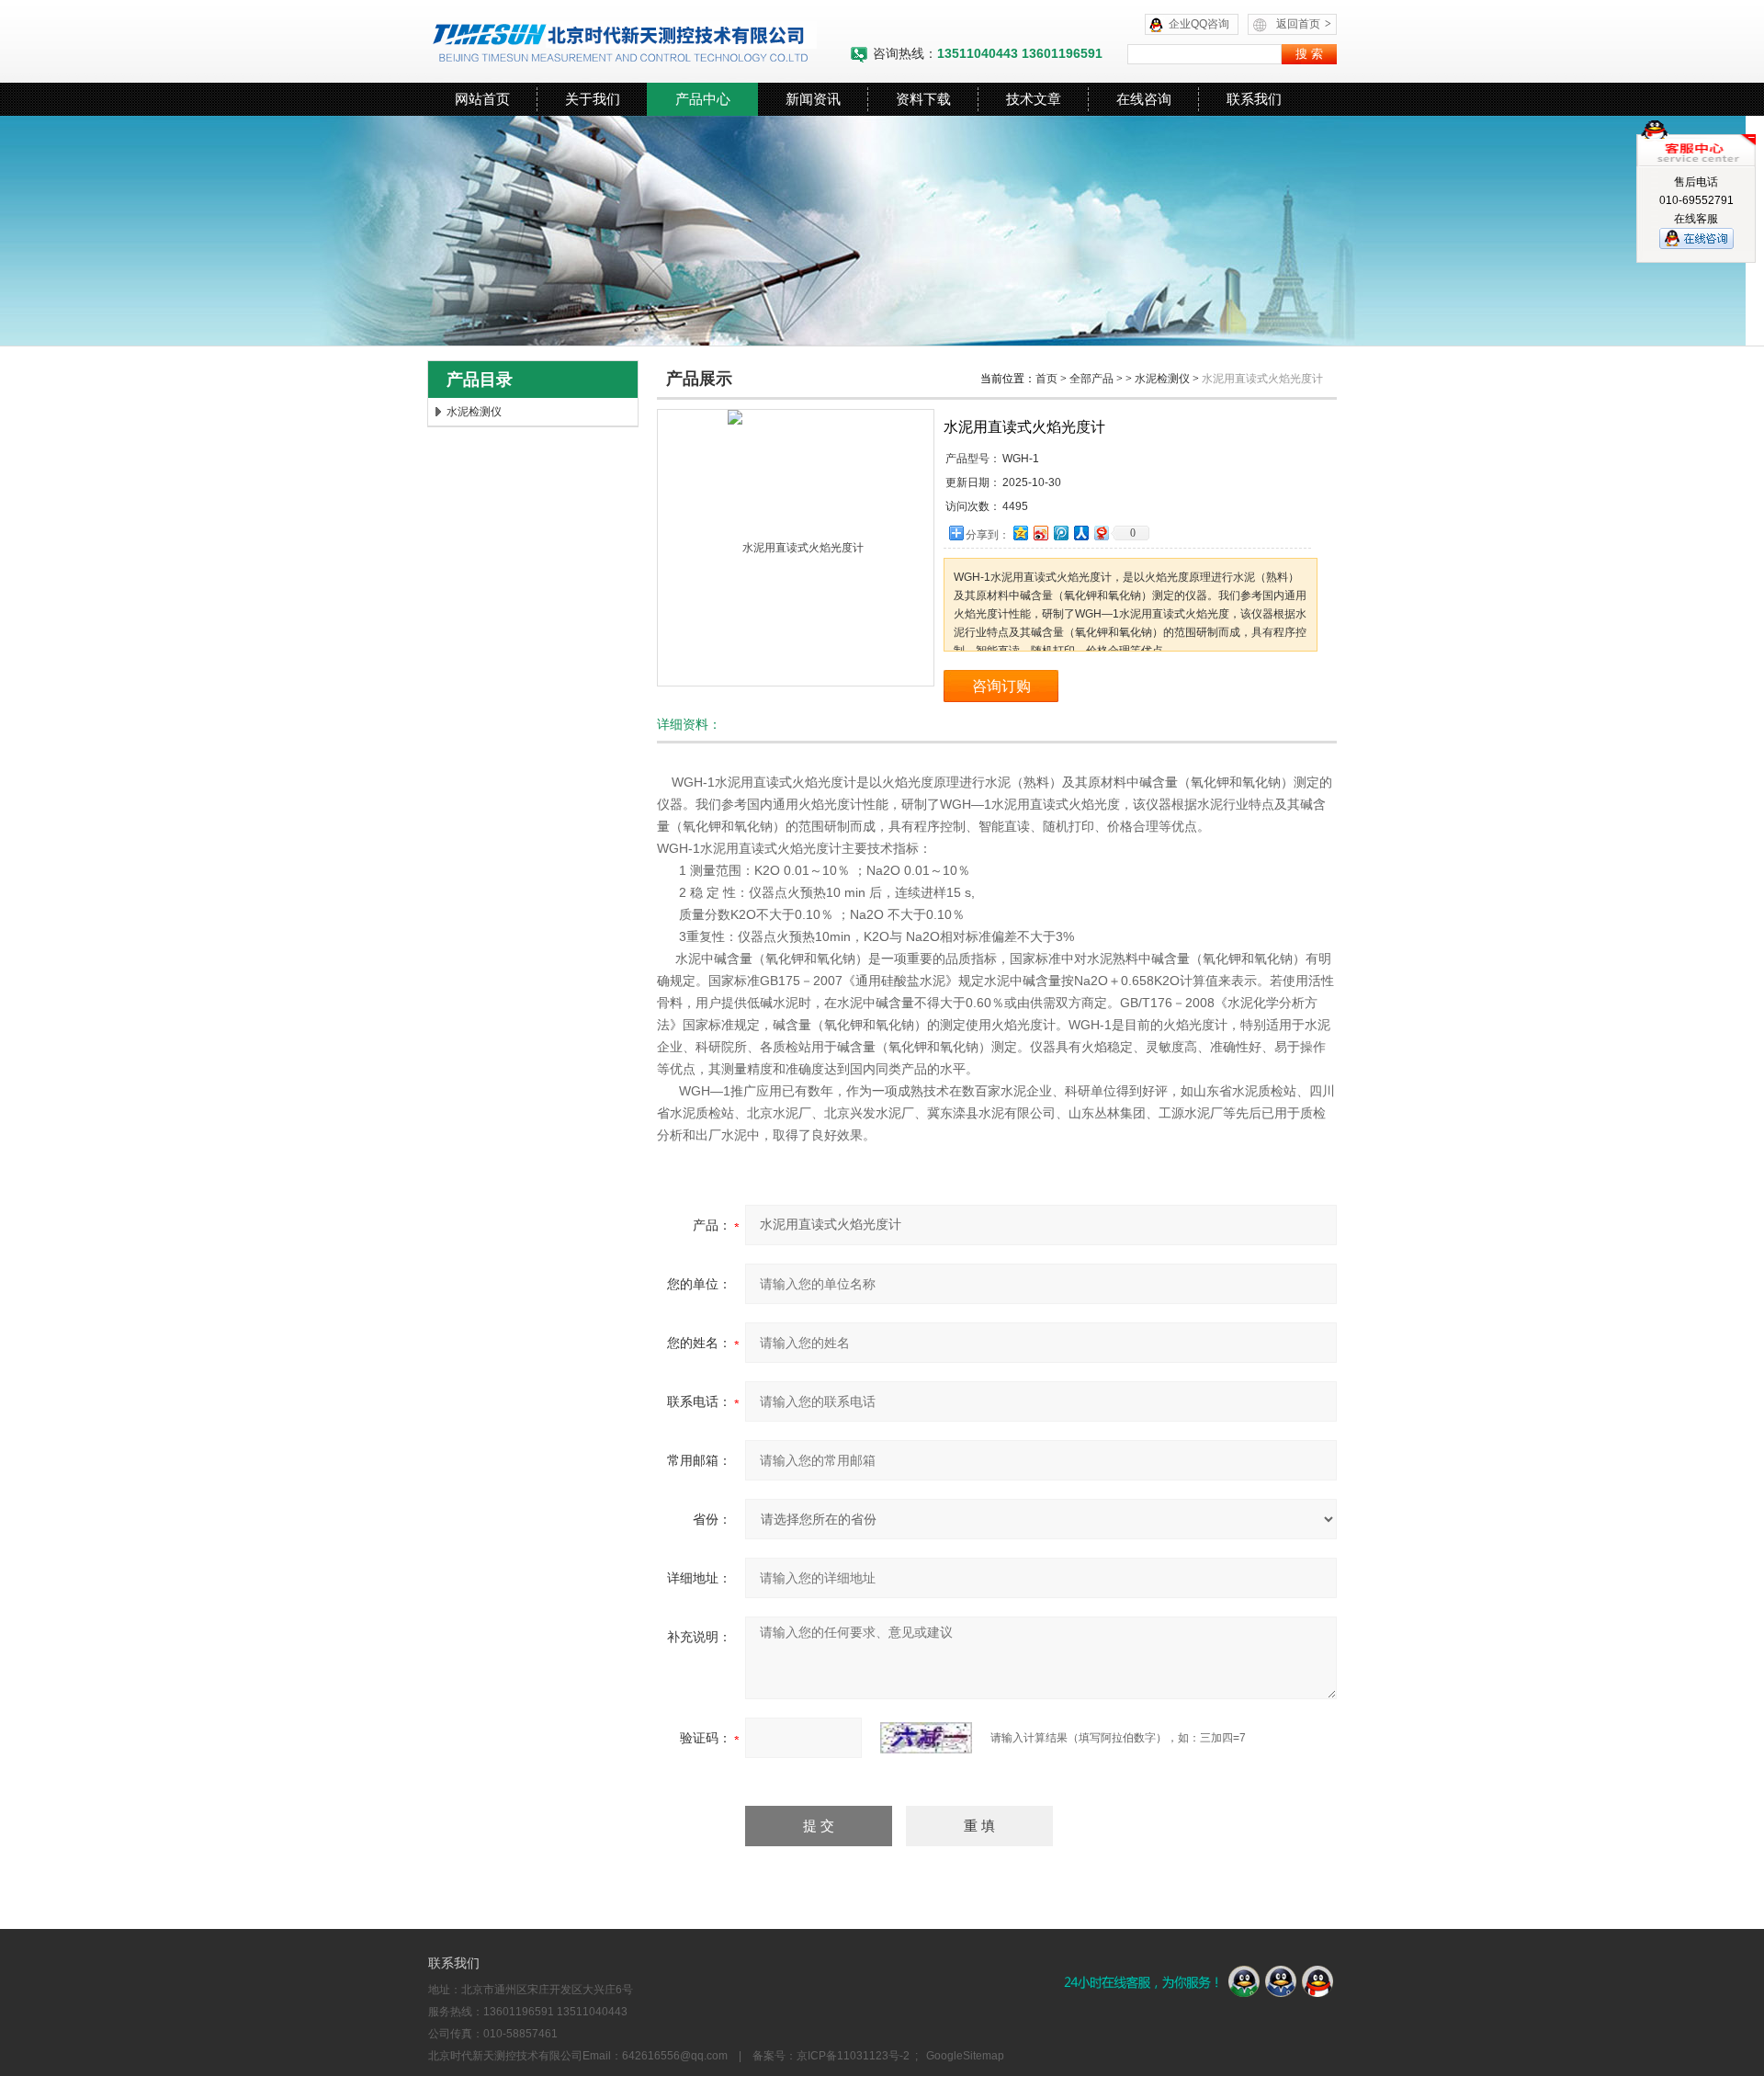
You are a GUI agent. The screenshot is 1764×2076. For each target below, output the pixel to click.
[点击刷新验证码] (926, 1738)
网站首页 (482, 99)
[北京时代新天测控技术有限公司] (639, 41)
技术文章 (1034, 99)
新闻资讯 (813, 99)
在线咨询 (1144, 99)
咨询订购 (1001, 686)
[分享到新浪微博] (1040, 533)
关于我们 (593, 99)
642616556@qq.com (675, 2056)
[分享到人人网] (1080, 533)
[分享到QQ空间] (1020, 533)
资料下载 (923, 99)
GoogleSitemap (965, 2056)
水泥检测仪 (474, 412)
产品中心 (703, 99)
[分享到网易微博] (1101, 533)
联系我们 (1254, 99)
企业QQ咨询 (1199, 24)
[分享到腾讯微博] (1060, 533)
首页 (1046, 379)
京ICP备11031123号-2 (853, 2056)
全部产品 (1091, 379)
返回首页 (1304, 24)
